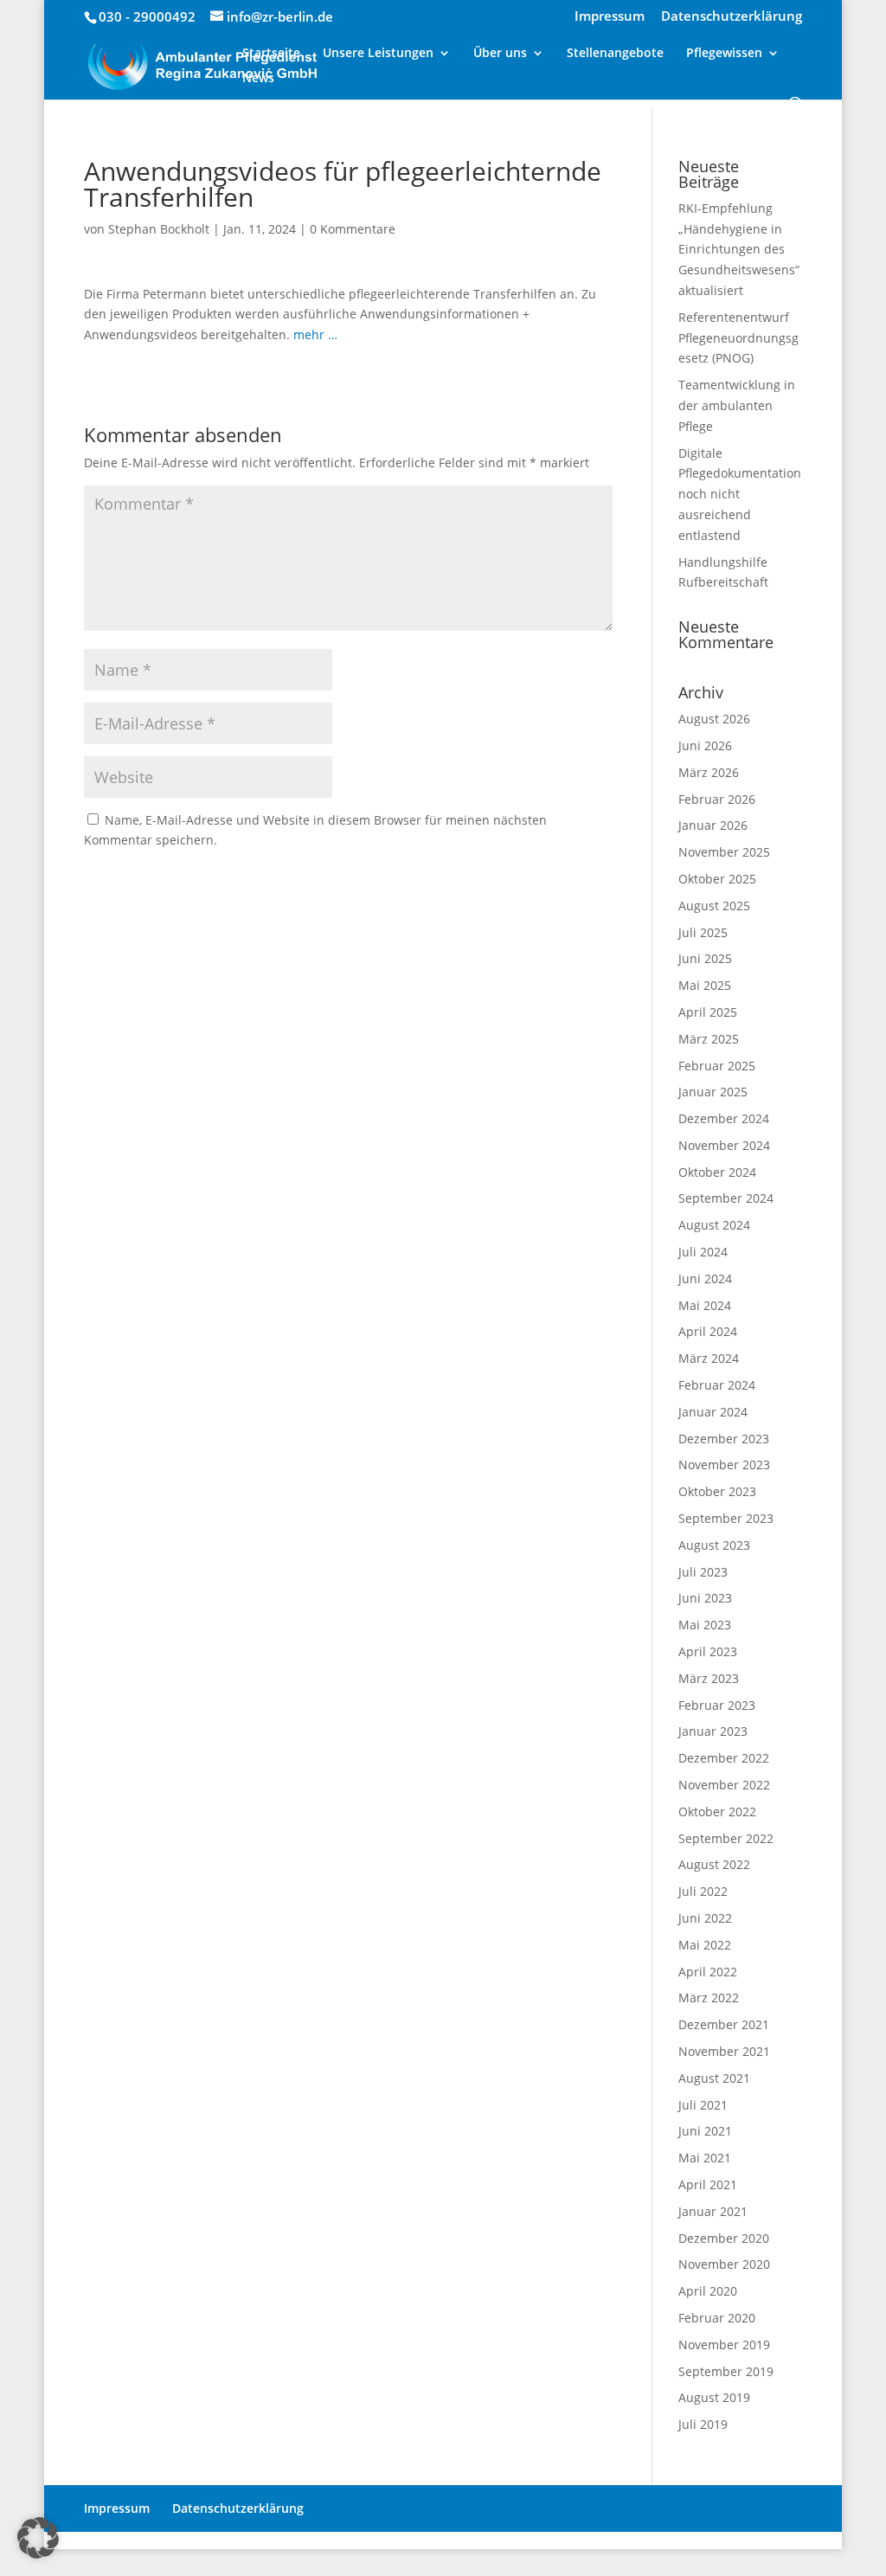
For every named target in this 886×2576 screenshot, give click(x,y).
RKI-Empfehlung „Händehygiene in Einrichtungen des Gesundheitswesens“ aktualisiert (739, 249)
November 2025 (724, 852)
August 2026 (714, 719)
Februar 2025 (717, 1066)
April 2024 (708, 1331)
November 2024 (724, 1145)
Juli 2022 (703, 1891)
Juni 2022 (705, 1918)
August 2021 (714, 2078)
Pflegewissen (724, 54)
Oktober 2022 (717, 1812)
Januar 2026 (713, 825)
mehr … (315, 334)
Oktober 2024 (717, 1172)
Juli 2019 (703, 2424)
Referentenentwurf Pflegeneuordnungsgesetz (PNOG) (738, 338)
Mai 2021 (705, 2158)
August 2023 (714, 1545)
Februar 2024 (717, 1385)
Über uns (500, 54)
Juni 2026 (705, 745)
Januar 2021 (713, 2211)
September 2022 (726, 1838)
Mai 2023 (705, 1625)
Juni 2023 (705, 1598)
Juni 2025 (705, 958)
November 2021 (724, 2051)
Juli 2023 (703, 1572)
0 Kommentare (353, 229)
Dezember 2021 (724, 2024)
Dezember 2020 (724, 2238)
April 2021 (708, 2184)
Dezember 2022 (724, 1758)
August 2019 (714, 2397)
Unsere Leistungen (378, 54)
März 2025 (709, 1039)
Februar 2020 (717, 2318)
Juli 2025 (703, 932)
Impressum (610, 17)
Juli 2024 (703, 1252)
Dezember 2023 (724, 1439)
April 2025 (708, 1012)
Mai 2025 (705, 985)
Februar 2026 (717, 799)
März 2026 (709, 772)
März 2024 (709, 1358)
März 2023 (709, 1678)
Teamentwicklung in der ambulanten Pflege (737, 405)
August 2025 (714, 906)
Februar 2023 (717, 1705)
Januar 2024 (713, 1412)
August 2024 (714, 1225)
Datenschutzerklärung (732, 17)
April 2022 (708, 1972)
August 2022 (714, 1864)
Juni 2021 (705, 2131)
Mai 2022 (705, 1945)
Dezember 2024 (724, 1118)
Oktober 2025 (717, 879)
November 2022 (724, 1785)
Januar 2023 (713, 1731)
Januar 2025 (713, 1092)
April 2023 (708, 1651)
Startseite (271, 54)
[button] (38, 2538)
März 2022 (709, 1998)
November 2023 (724, 1465)
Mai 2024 (705, 1305)
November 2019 (724, 2345)
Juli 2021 (703, 2105)
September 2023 (726, 1518)
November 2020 (724, 2264)
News (258, 79)
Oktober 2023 (717, 1491)
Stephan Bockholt (159, 229)
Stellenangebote (615, 54)
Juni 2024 (705, 1278)
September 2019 (726, 2371)
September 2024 (726, 1198)
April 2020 (708, 2291)
